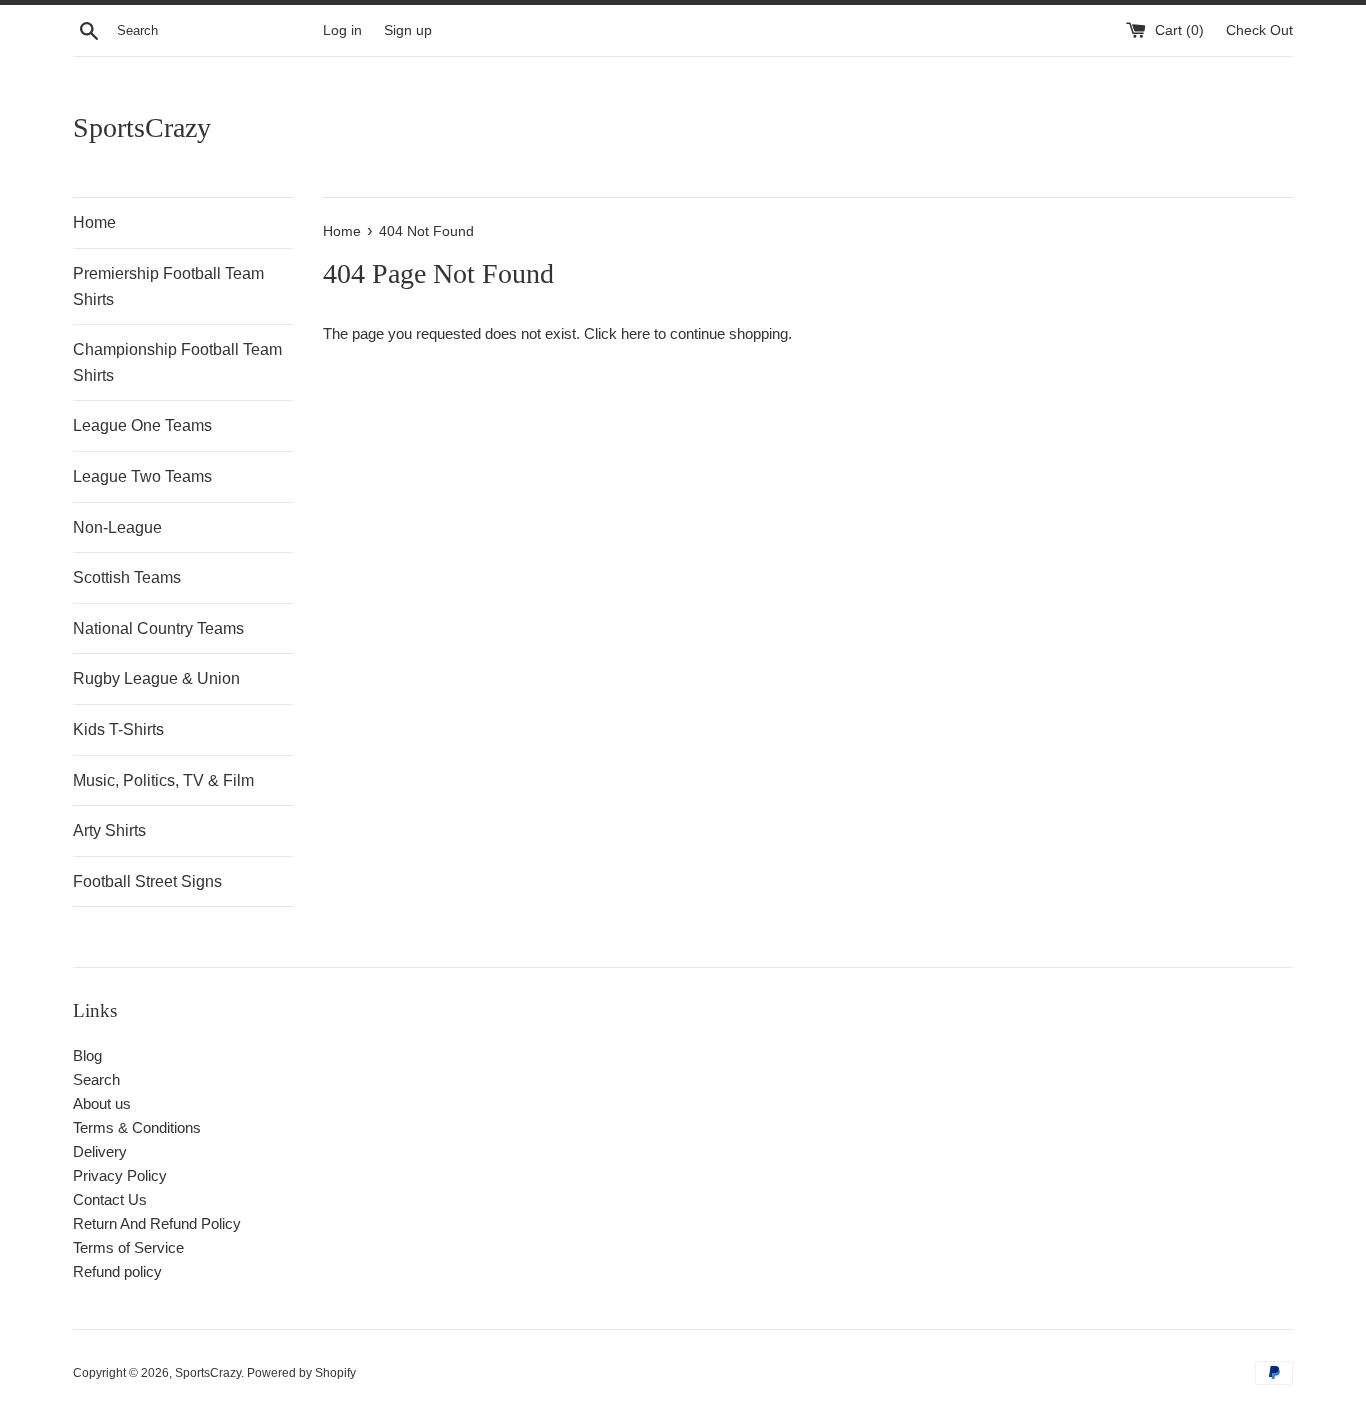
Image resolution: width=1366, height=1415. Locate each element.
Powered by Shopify (301, 1373)
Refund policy (117, 1271)
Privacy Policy (120, 1175)
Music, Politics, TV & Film (163, 780)
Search (96, 1079)
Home (94, 222)
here (635, 333)
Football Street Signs (147, 881)
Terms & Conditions (137, 1127)
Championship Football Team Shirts (177, 362)
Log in (342, 30)
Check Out (1259, 30)
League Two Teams (142, 476)
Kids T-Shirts (118, 729)
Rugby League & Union (156, 678)
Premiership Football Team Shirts (168, 286)
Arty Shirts (109, 830)
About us (102, 1103)
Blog (87, 1055)
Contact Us (110, 1199)
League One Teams (142, 425)
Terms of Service (128, 1247)
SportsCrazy (142, 127)
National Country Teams (158, 628)
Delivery (100, 1151)
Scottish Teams (127, 577)
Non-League (117, 527)
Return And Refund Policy (157, 1223)
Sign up (408, 30)
